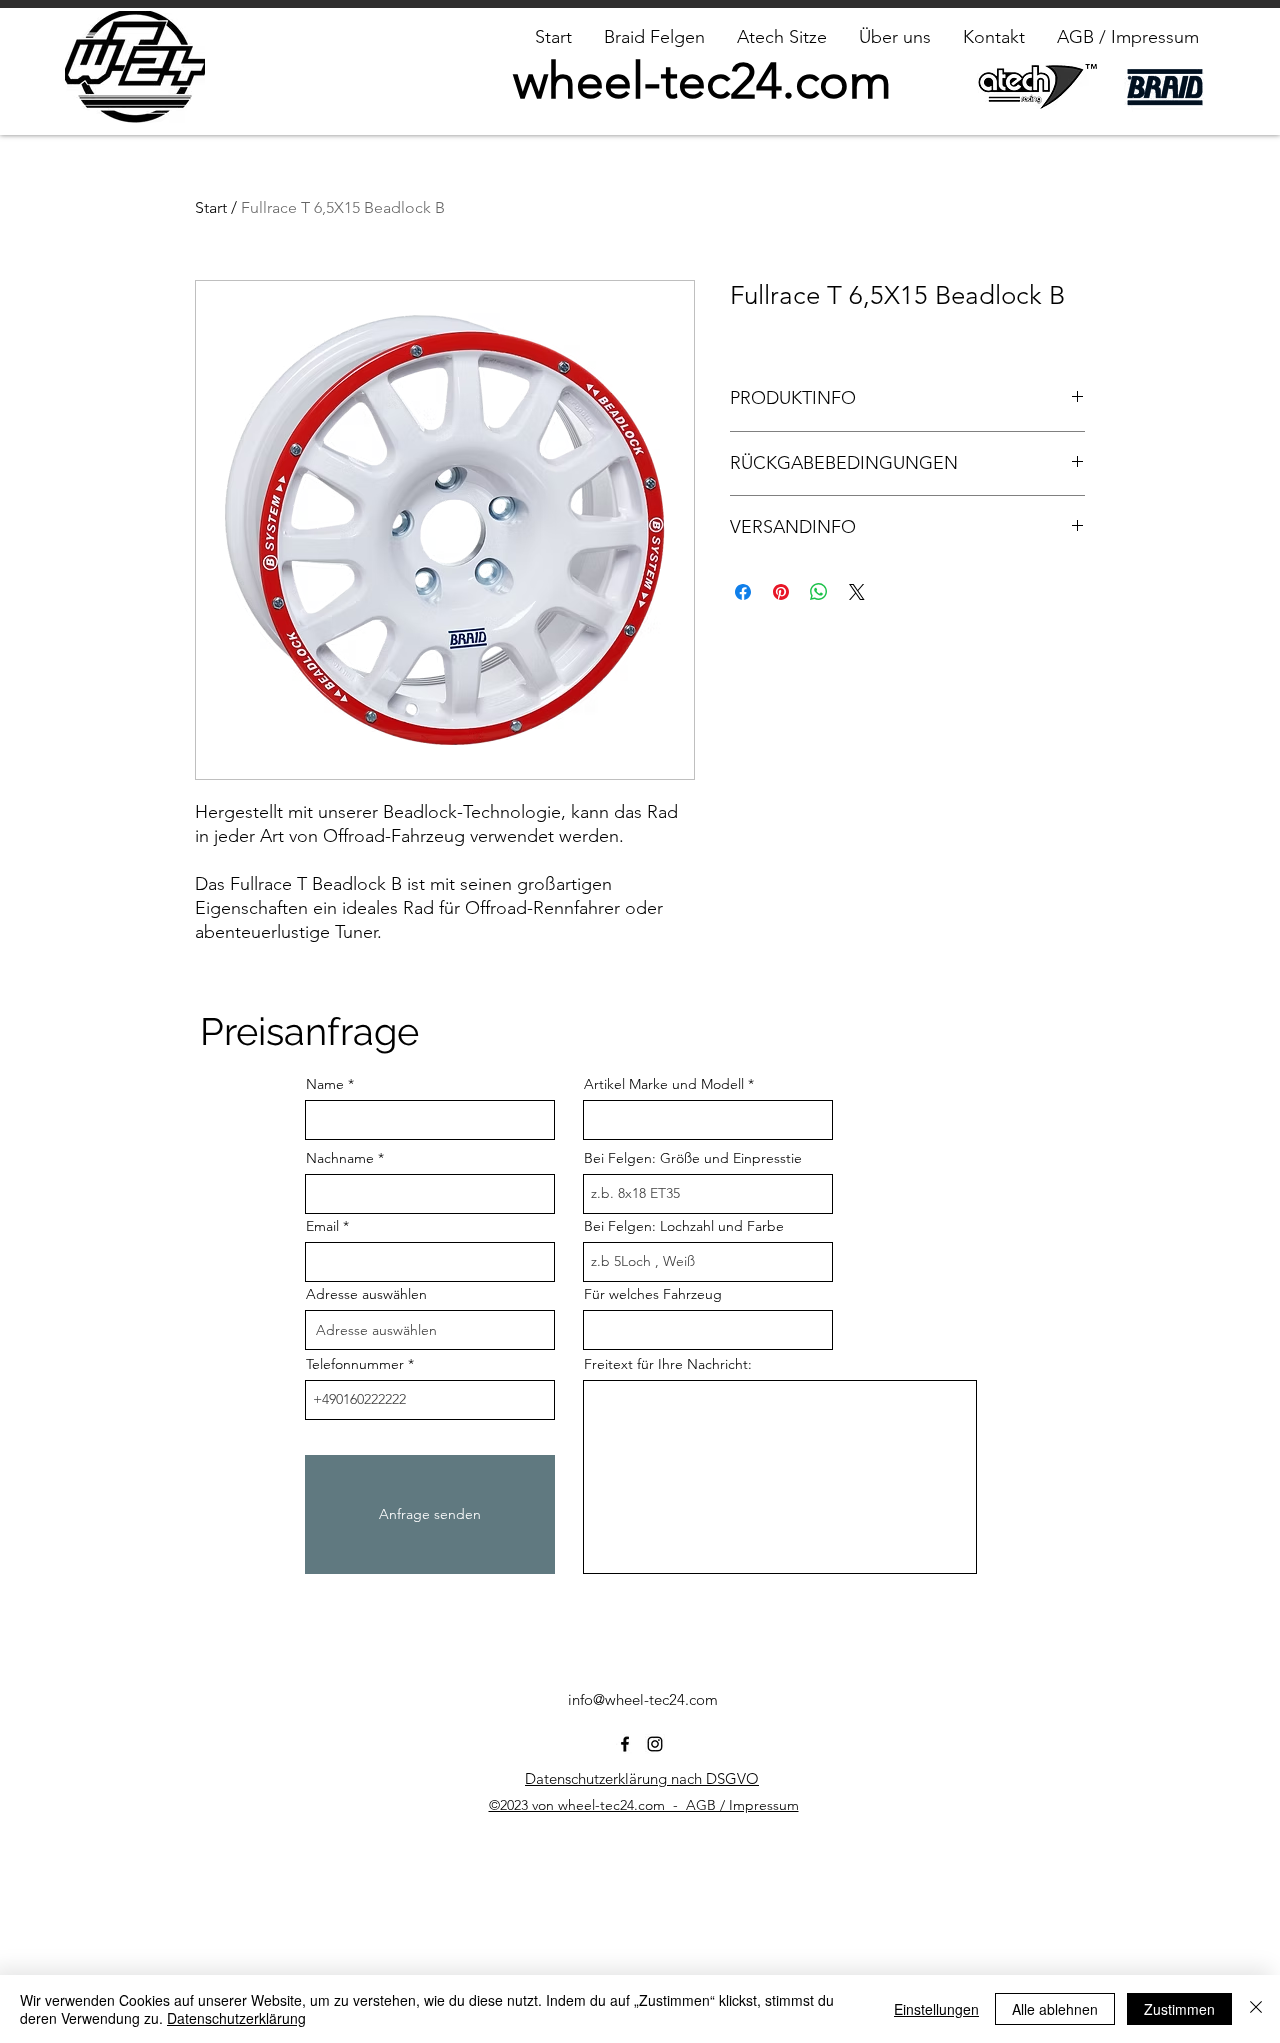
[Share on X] (857, 592)
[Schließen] (1256, 2009)
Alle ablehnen (1055, 2009)
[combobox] (430, 1330)
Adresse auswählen (366, 1294)
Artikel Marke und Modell (664, 1084)
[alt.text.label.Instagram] (655, 1744)
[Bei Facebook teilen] (743, 592)
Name (325, 1084)
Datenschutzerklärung (236, 2018)
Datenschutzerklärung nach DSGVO (642, 1778)
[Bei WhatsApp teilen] (819, 592)
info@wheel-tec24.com (643, 1699)
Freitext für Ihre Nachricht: (668, 1364)
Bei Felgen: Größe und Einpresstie (693, 1158)
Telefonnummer (355, 1364)
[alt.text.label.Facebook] (625, 1744)
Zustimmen (1179, 2009)
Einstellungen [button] (936, 2009)
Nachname (340, 1158)
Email (322, 1226)
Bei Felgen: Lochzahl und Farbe (684, 1226)
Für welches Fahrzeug (653, 1294)
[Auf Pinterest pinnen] (781, 592)
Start (211, 207)
